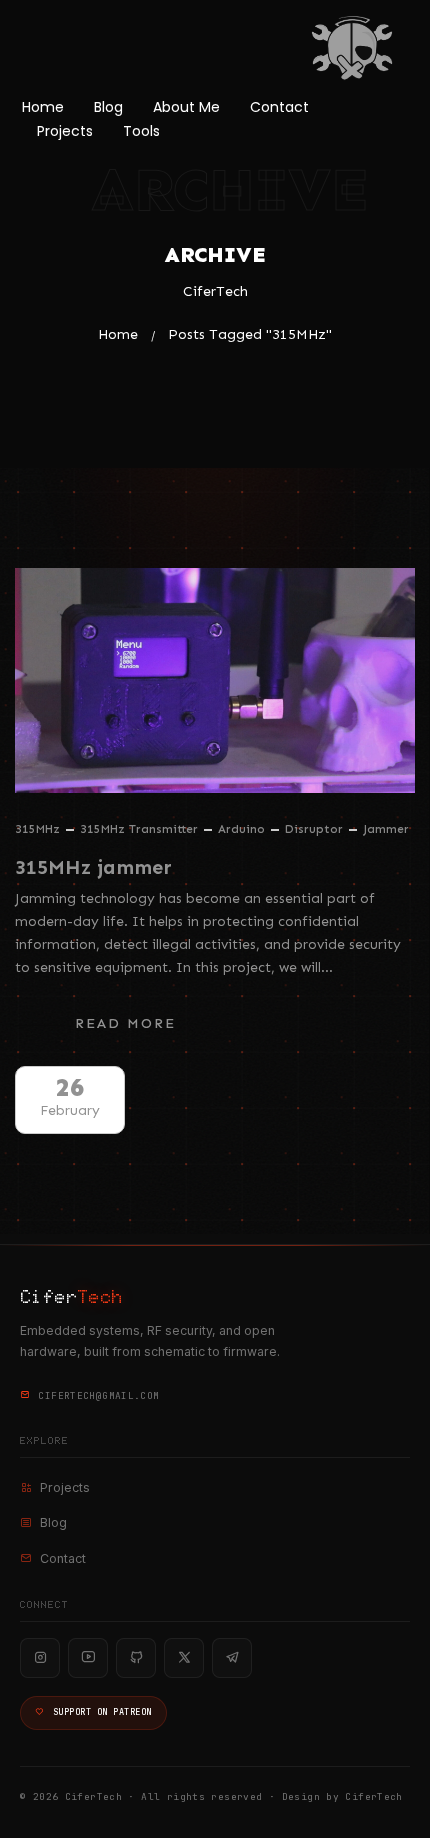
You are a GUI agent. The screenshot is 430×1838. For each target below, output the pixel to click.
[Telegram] (232, 1658)
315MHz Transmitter (139, 829)
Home (43, 107)
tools (141, 131)
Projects (65, 131)
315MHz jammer (93, 867)
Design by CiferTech (342, 1796)
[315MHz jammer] (215, 680)
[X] (184, 1658)
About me (186, 107)
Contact (279, 107)
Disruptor (314, 829)
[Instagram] (40, 1658)
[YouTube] (88, 1658)
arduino (241, 829)
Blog (108, 107)
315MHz (37, 829)
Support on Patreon (102, 1712)
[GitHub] (136, 1658)
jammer (386, 829)
